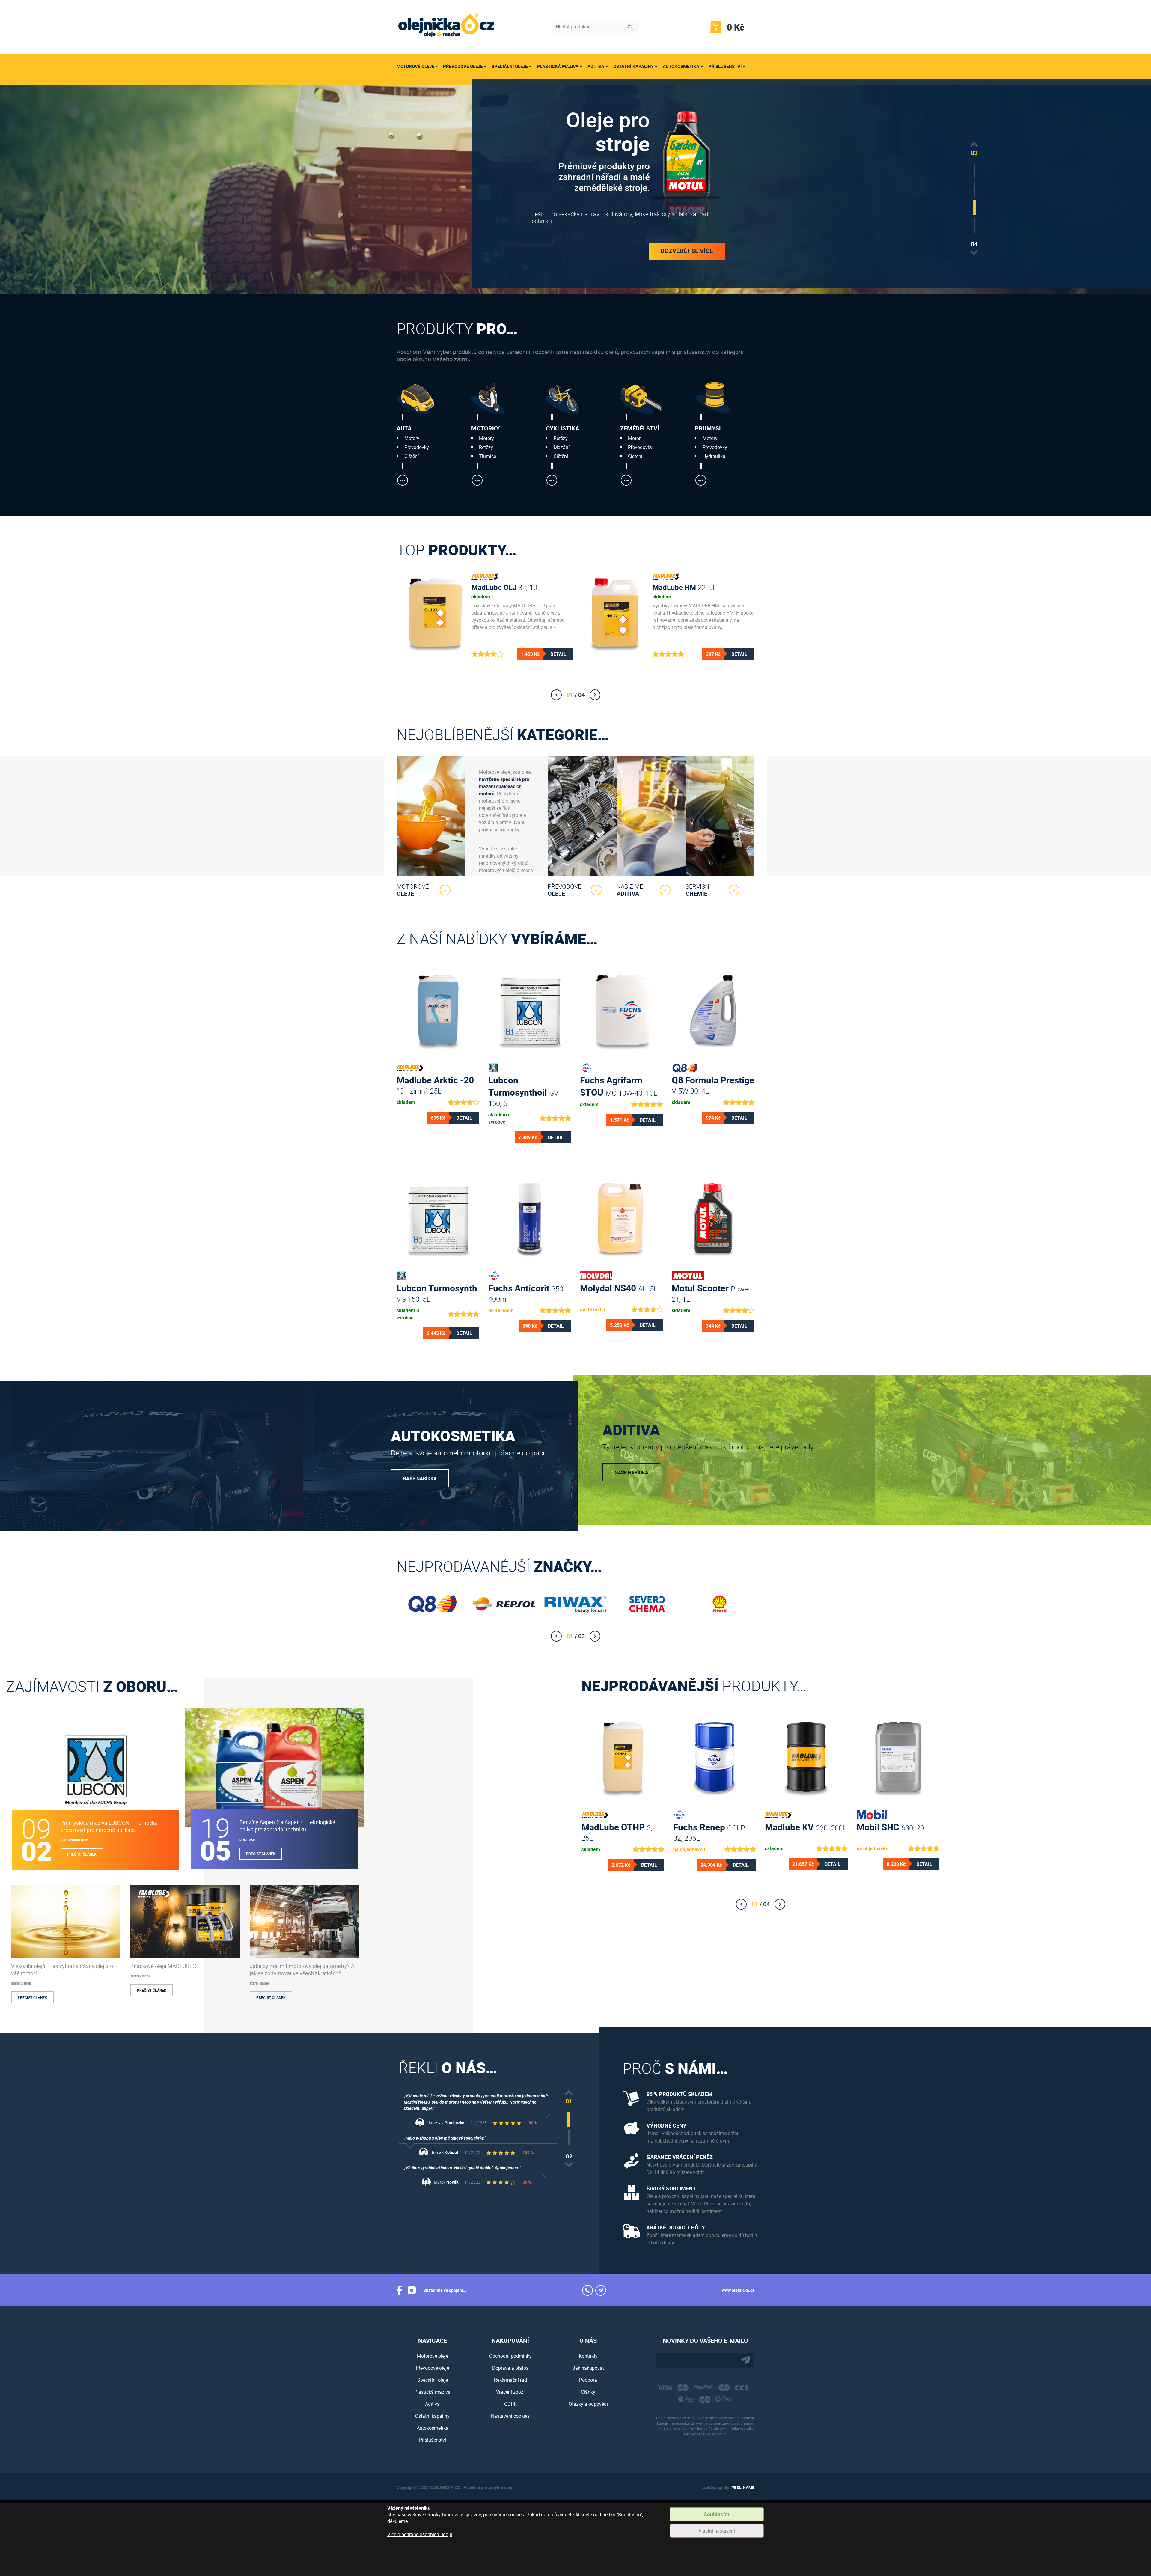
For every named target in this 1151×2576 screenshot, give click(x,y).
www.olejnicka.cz (738, 2290)
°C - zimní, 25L (435, 1084)
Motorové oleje (415, 66)
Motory (412, 438)
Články (588, 2392)
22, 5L (685, 587)
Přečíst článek (82, 1854)
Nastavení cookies (510, 2416)
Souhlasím (717, 2514)
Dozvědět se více (687, 245)
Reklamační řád (510, 2380)
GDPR (510, 2404)
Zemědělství (640, 428)
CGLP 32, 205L (709, 1831)
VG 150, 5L (437, 1292)
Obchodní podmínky (510, 2356)
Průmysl (709, 428)
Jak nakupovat (588, 2368)
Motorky (485, 428)
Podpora (588, 2380)
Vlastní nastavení (717, 2531)
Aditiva (596, 66)
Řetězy (486, 447)
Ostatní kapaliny (633, 66)
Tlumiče (488, 456)
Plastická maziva (558, 66)
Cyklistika (562, 428)
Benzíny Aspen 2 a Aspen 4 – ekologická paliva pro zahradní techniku (287, 1826)
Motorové (413, 890)
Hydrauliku (714, 456)
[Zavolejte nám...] (587, 2290)
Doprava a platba (510, 2368)
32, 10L (506, 587)
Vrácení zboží (510, 2392)
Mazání (562, 447)
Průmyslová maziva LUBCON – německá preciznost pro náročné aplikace (109, 1826)
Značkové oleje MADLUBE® (164, 1966)
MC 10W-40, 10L (619, 1084)
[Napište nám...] (601, 2290)
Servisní (698, 890)
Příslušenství (725, 66)
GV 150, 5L (523, 1084)
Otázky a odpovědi (588, 2404)
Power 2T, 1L (711, 1292)
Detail (558, 654)
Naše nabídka (420, 1479)
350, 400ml (526, 1292)
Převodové (564, 890)
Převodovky (417, 447)
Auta (404, 428)
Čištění (412, 456)
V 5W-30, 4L (713, 1084)
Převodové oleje (463, 66)
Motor (634, 438)
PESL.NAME (743, 2487)
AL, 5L (619, 1288)
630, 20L (892, 1827)
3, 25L (617, 1831)
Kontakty (588, 2356)
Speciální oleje (510, 66)
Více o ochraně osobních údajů (420, 2534)
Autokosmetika (681, 66)
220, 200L (806, 1827)
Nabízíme (630, 890)
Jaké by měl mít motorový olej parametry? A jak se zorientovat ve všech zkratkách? (302, 1970)
